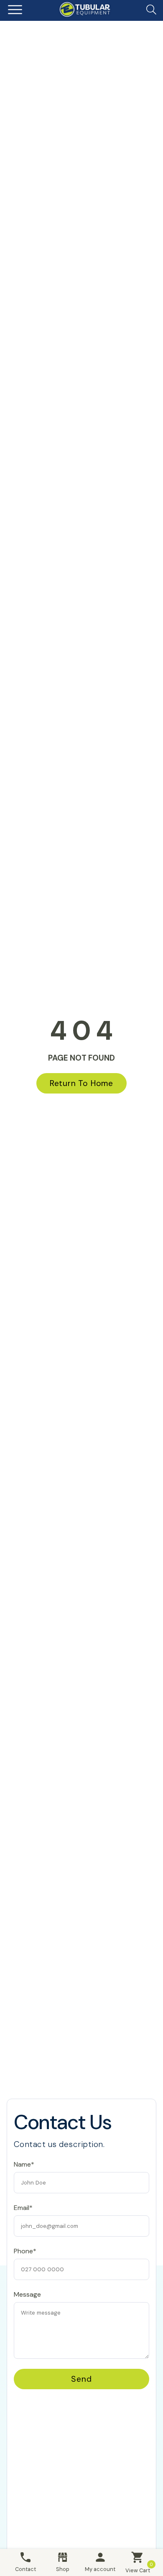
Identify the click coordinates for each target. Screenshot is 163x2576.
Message (27, 2294)
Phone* (25, 2251)
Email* (23, 2208)
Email (22, 2140)
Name (22, 2103)
